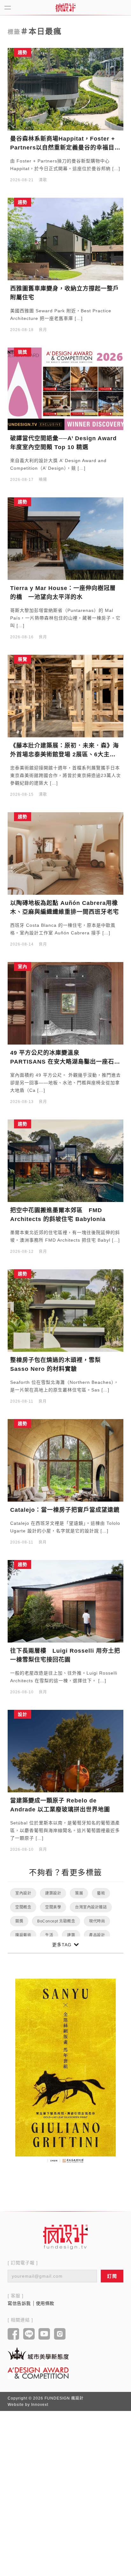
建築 (71, 1935)
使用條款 (45, 2303)
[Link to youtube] (44, 2334)
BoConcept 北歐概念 (56, 1921)
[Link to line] (29, 2334)
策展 (79, 1893)
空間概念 (23, 1907)
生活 (49, 1935)
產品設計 (97, 1935)
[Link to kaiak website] (38, 2353)
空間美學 (53, 1907)
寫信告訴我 (19, 2303)
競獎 (19, 1921)
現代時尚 (97, 1921)
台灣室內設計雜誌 (91, 1907)
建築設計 (53, 1893)
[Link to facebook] (14, 2334)
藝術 (101, 1893)
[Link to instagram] (60, 2334)
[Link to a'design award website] (38, 2373)
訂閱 (112, 2276)
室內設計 (23, 1893)
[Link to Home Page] (65, 8)
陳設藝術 (23, 1935)
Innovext (40, 2405)
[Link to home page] (65, 2237)
